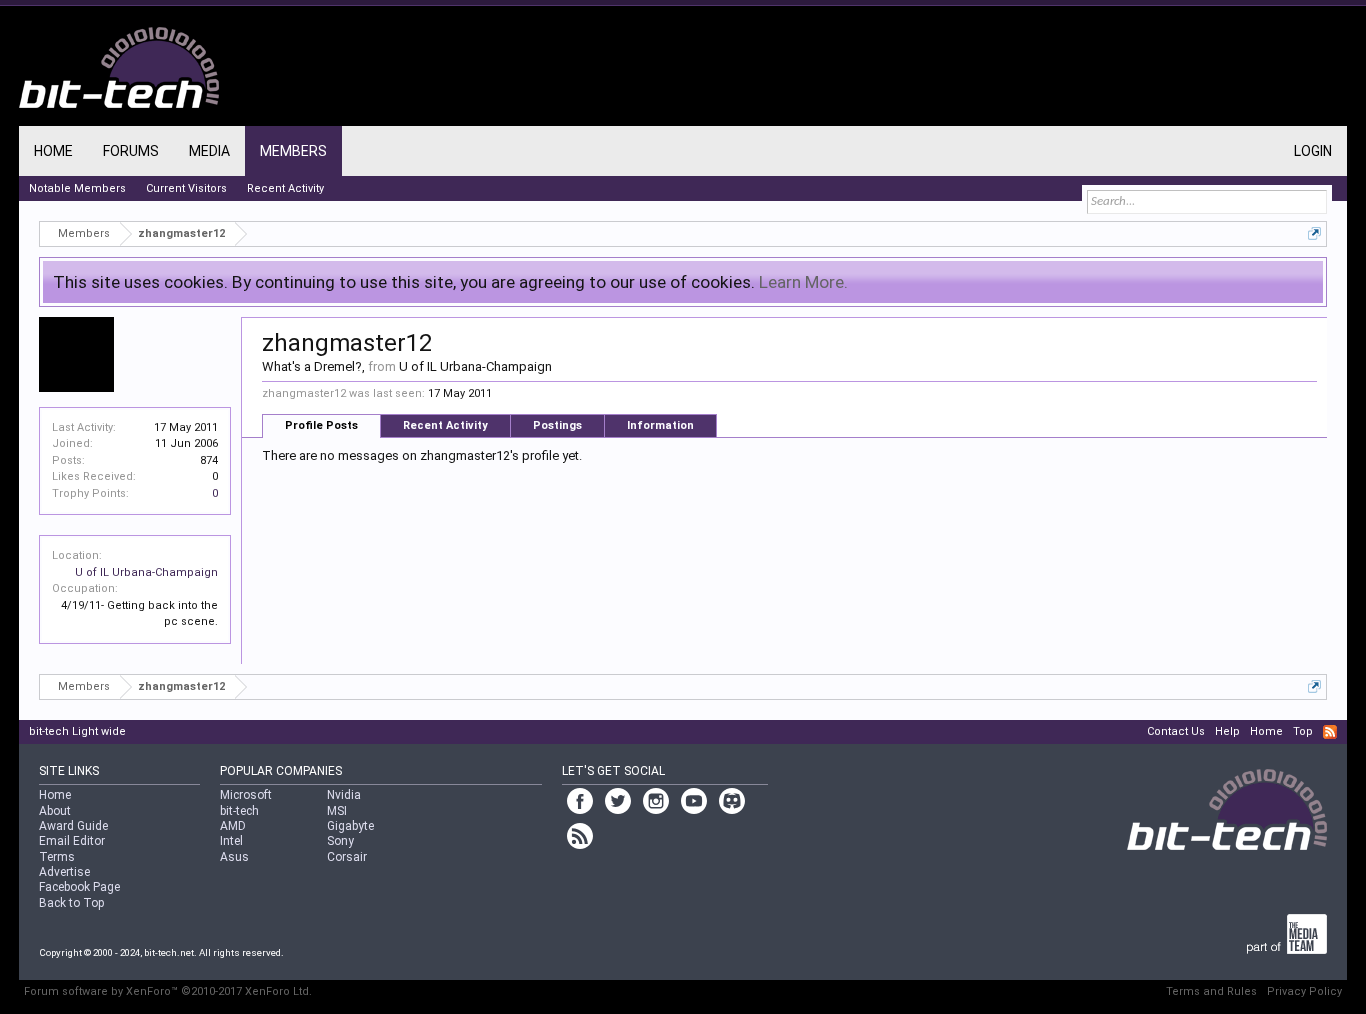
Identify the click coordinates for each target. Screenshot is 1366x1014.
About (55, 811)
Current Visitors (186, 188)
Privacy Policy (1304, 991)
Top (1303, 731)
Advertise (64, 872)
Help (1227, 731)
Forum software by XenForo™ (168, 991)
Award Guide (73, 826)
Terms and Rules (1211, 991)
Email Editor (72, 841)
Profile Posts (321, 425)
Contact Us (1176, 731)
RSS (1330, 732)
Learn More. (803, 282)
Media (209, 151)
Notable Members (77, 188)
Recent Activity (445, 425)
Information (660, 425)
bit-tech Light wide (77, 731)
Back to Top (71, 903)
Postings (557, 425)
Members (293, 151)
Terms (57, 857)
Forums (131, 151)
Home (53, 151)
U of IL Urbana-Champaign (146, 572)
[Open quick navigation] (1314, 233)
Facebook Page (79, 887)
